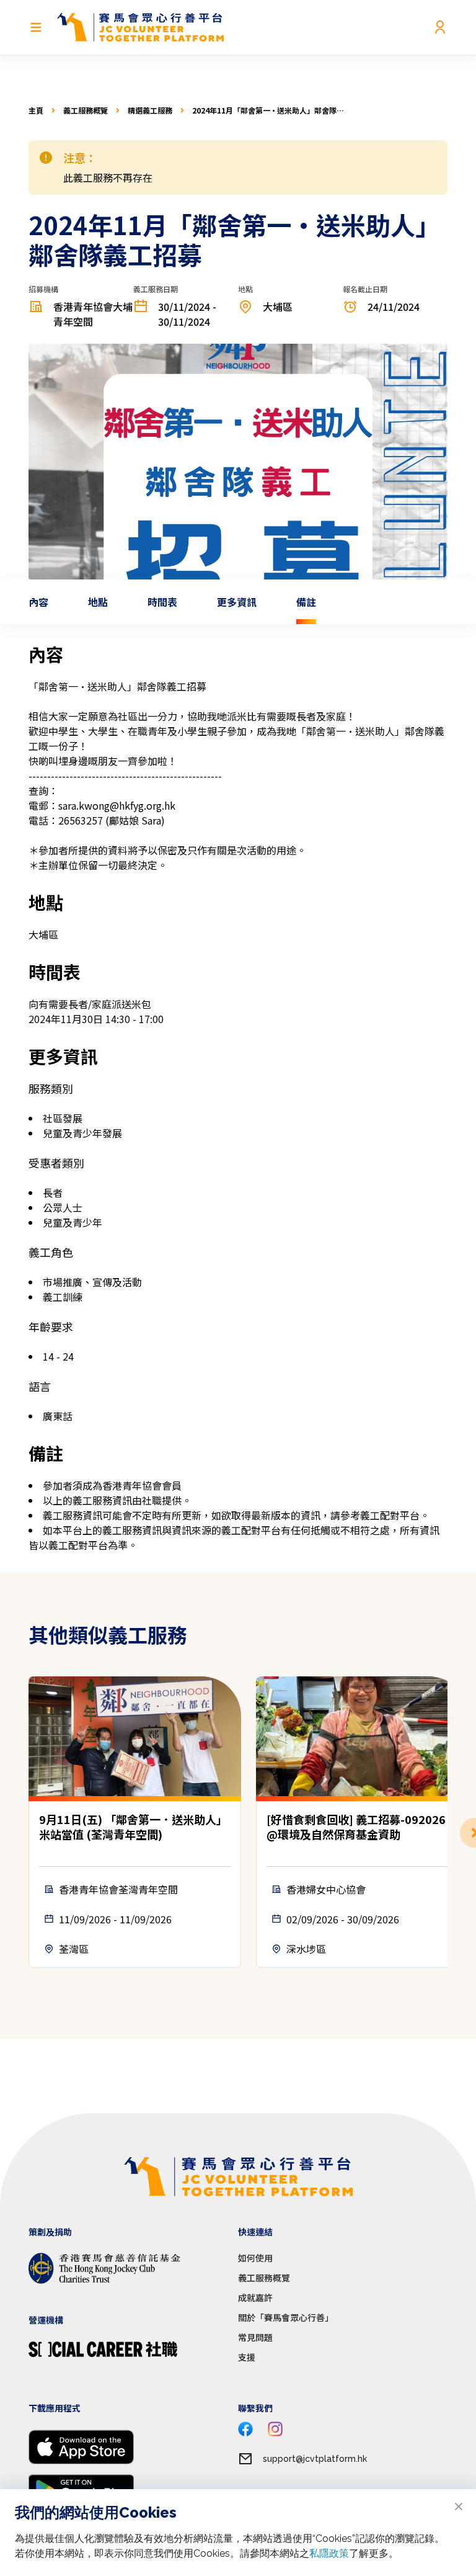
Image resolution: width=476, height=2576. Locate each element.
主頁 (36, 110)
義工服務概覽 (86, 110)
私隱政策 (329, 2553)
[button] (447, 1833)
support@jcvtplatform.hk (315, 2459)
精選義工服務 (150, 110)
